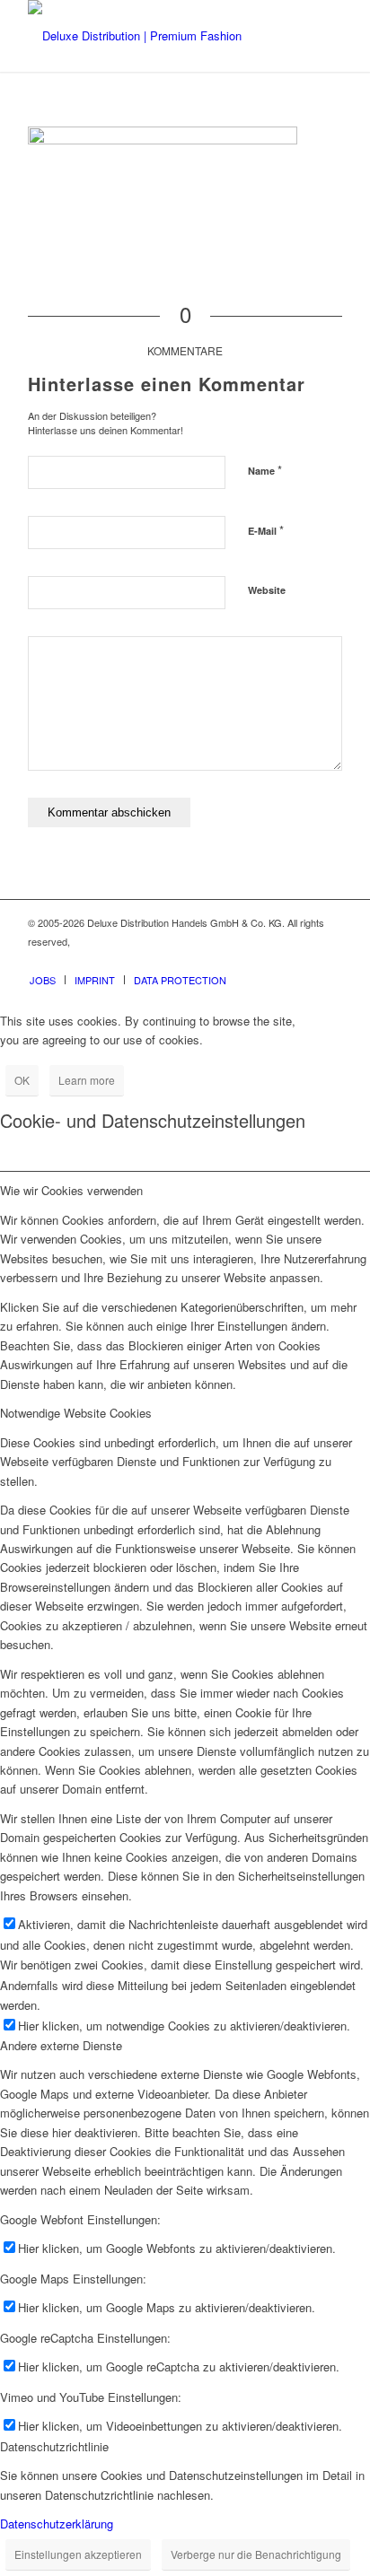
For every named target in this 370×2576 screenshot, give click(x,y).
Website (267, 590)
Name (265, 470)
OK (22, 1080)
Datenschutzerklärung (57, 2524)
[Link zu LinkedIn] (329, 961)
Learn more (87, 1080)
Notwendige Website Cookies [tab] (76, 1413)
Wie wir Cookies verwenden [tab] (71, 1190)
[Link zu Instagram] (302, 961)
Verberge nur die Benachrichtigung (256, 2554)
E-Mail (266, 530)
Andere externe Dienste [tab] (61, 2045)
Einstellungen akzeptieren (78, 2554)
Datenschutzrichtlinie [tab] (54, 2446)
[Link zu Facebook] (275, 961)
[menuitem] (43, 980)
